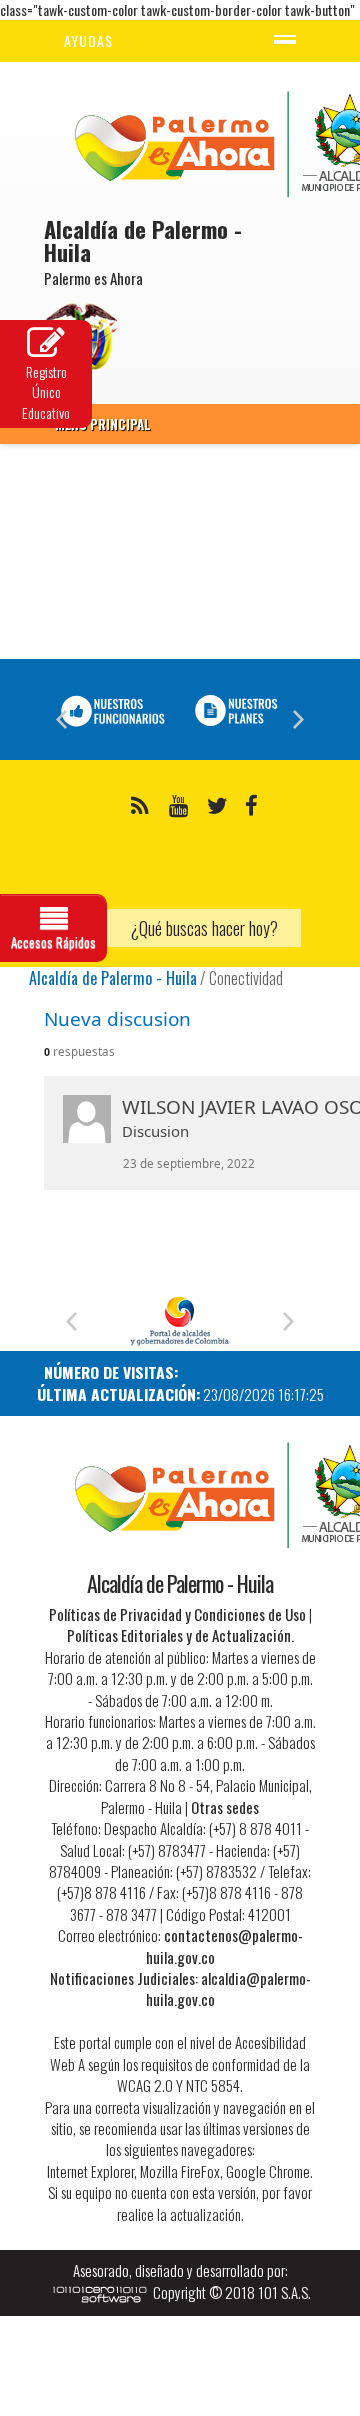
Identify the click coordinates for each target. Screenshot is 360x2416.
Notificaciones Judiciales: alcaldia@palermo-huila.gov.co (180, 1988)
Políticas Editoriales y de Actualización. (180, 1635)
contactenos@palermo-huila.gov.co (224, 1945)
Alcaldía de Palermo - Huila (113, 978)
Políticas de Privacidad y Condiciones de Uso (177, 1614)
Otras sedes (225, 1807)
